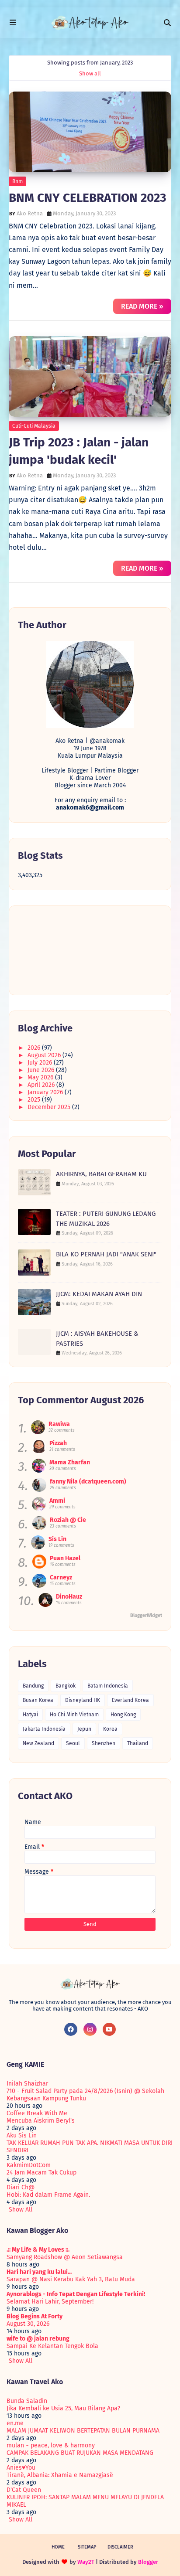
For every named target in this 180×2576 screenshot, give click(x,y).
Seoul (73, 1743)
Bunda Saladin (27, 2401)
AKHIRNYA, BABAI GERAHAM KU (101, 1174)
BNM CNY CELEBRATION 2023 (88, 198)
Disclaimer (120, 2547)
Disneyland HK (83, 1700)
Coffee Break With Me (37, 2113)
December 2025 (50, 1107)
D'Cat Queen (24, 2490)
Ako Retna (30, 213)
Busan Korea (38, 1700)
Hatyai (30, 1715)
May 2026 (41, 1077)
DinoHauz (69, 1597)
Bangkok (66, 1686)
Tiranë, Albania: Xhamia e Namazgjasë (60, 2475)
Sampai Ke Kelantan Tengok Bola (52, 2346)
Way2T (86, 2562)
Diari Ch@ (21, 2187)
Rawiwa (59, 1424)
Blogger (148, 2562)
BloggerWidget (146, 1615)
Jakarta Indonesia (44, 1729)
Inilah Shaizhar (27, 2084)
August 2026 (45, 1055)
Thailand (138, 1743)
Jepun (84, 1729)
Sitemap (87, 2547)
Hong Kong (123, 1715)
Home (58, 2547)
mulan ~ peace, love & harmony (51, 2445)
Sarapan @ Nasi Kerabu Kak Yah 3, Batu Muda (71, 2279)
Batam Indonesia (108, 1686)
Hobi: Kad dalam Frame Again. (48, 2195)
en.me (15, 2423)
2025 (35, 1100)
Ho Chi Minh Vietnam (74, 1715)
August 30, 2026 (28, 2324)
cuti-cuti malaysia (34, 426)
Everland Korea (130, 1700)
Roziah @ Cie (68, 1520)
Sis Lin (57, 1539)
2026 (35, 1048)
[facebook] (71, 2029)
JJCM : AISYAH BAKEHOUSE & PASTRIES (97, 1339)
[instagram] (90, 2029)
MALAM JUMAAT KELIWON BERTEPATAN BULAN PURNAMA (83, 2431)
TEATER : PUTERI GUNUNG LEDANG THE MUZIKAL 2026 (106, 1219)
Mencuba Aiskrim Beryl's (41, 2121)
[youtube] (109, 2029)
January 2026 (46, 1092)
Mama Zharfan (70, 1462)
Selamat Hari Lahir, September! (50, 2302)
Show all (90, 73)
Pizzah (58, 1443)
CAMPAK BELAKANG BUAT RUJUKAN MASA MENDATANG (80, 2453)
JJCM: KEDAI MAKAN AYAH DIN (99, 1294)
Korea (110, 1729)
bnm (17, 181)
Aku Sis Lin (22, 2135)
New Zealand (38, 1743)
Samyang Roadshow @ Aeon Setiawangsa (65, 2257)
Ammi (57, 1501)
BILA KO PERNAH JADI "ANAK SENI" (106, 1254)
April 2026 (42, 1085)
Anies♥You (21, 2468)
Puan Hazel (65, 1558)
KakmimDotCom (29, 2165)
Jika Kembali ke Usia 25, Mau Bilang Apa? (63, 2408)
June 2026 (42, 1070)
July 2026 (41, 1063)
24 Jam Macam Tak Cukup (42, 2173)
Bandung (33, 1686)
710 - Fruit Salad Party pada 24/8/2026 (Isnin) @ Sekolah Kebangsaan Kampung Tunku (85, 2095)
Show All (21, 2210)
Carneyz (61, 1577)
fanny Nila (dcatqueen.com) (88, 1482)
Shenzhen (104, 1743)
